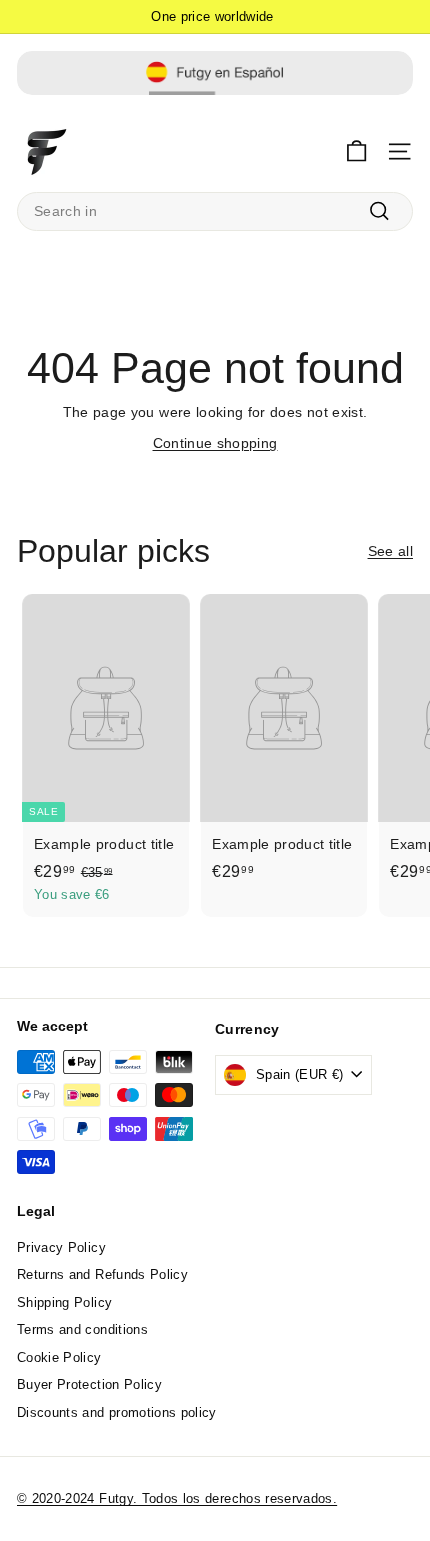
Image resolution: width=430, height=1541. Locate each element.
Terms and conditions (82, 1329)
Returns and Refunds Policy (102, 1274)
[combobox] (215, 211)
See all (390, 551)
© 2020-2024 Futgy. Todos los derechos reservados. (177, 1498)
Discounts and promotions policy (117, 1412)
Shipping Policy (64, 1302)
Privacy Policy (61, 1247)
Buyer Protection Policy (89, 1384)
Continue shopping (215, 443)
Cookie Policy (59, 1357)
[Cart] (356, 151)
